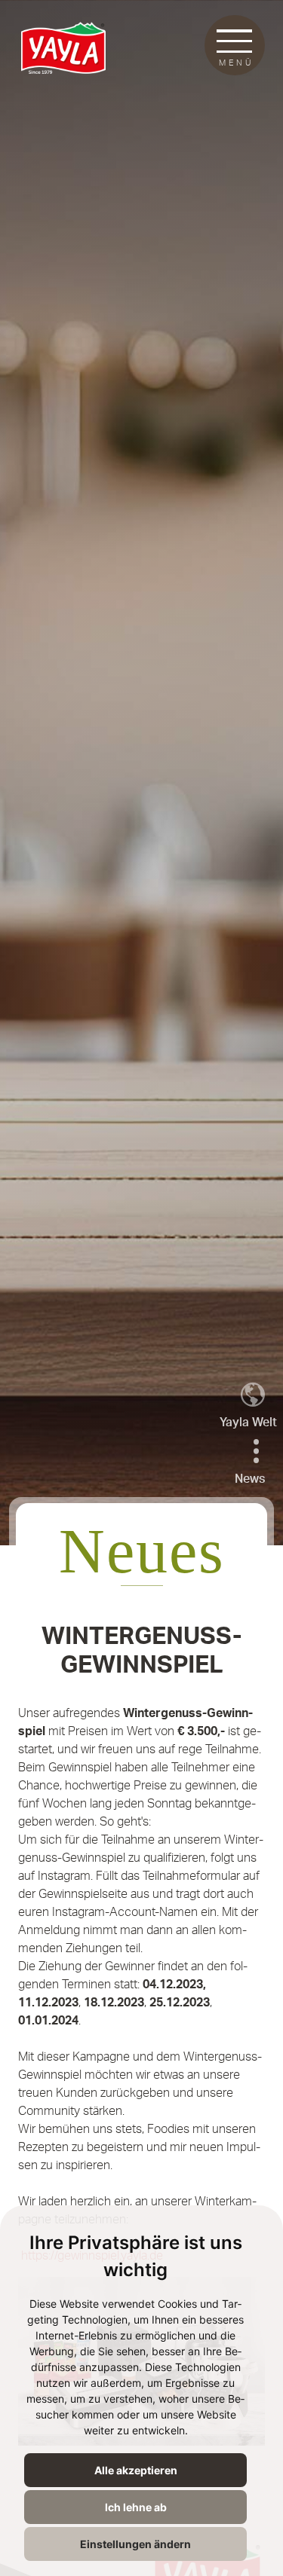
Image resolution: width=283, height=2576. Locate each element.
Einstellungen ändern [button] (135, 2544)
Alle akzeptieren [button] (136, 2470)
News (250, 1479)
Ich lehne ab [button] (136, 2507)
